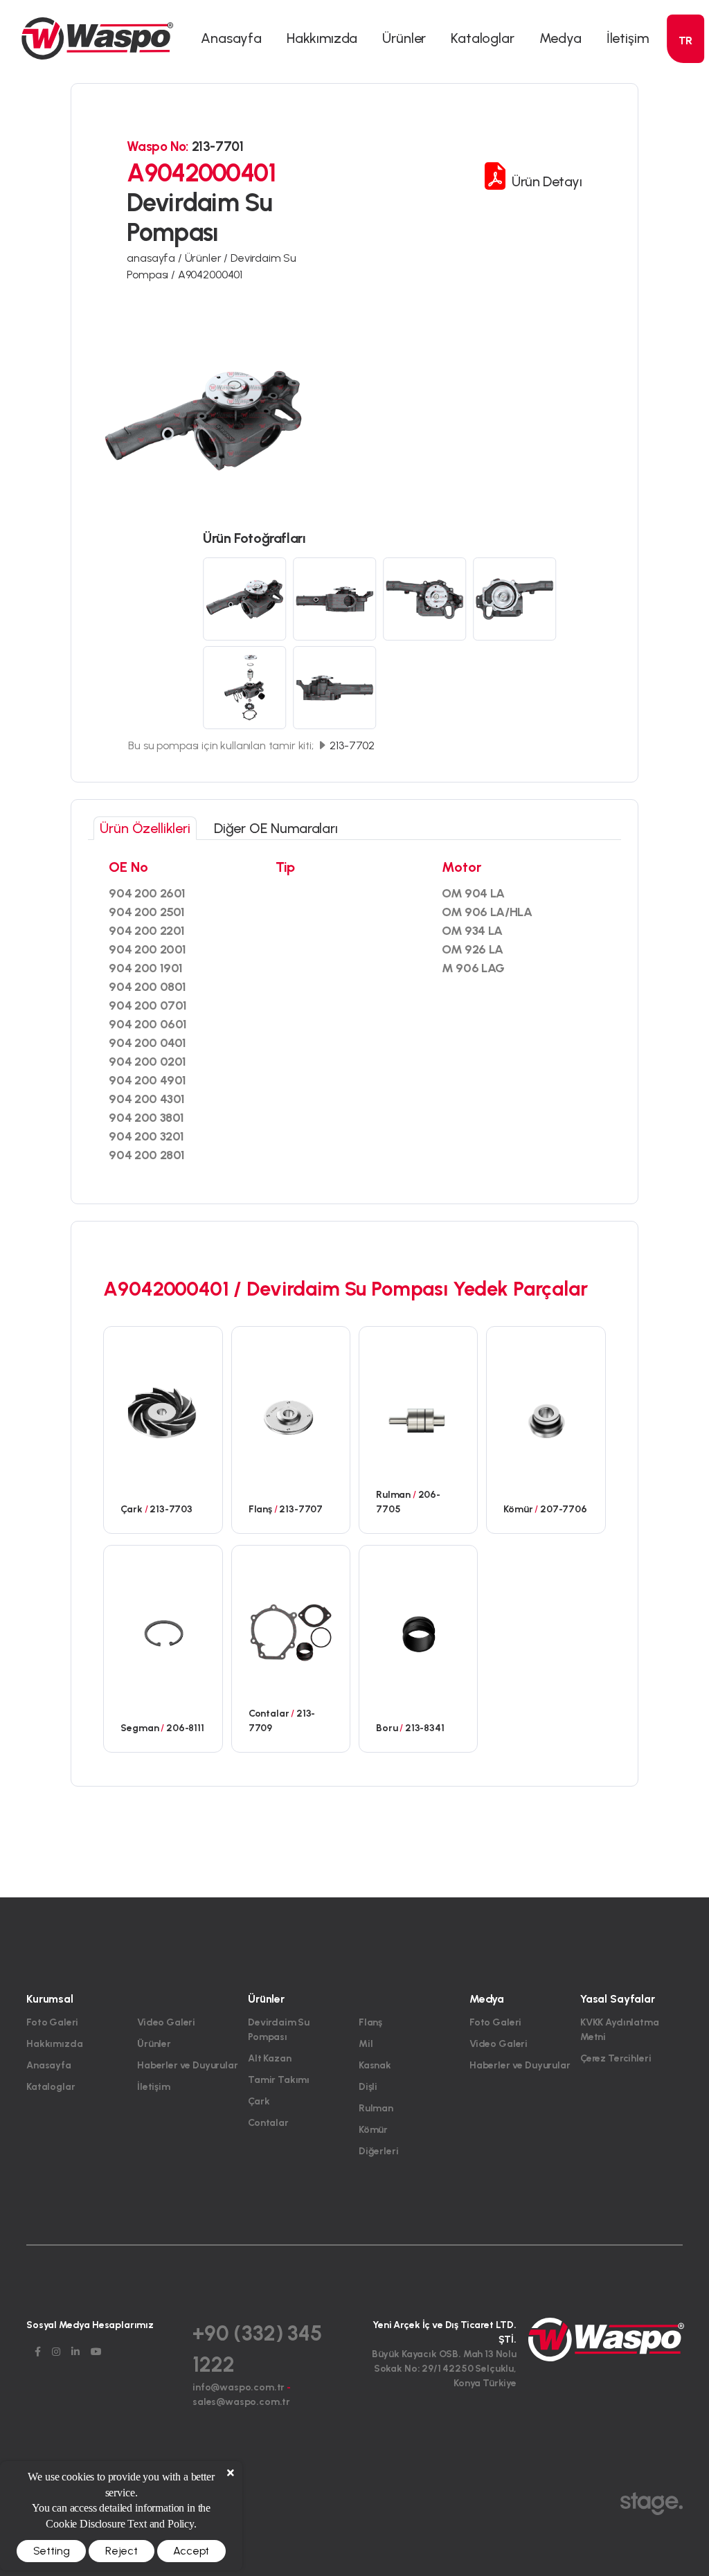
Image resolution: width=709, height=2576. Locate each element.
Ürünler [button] (404, 38)
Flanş (370, 2022)
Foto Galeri (52, 2022)
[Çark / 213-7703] (163, 1413)
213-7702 (351, 745)
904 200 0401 (147, 1043)
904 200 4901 (147, 1080)
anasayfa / (155, 258)
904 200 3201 (146, 1136)
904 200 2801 (147, 1155)
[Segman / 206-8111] (163, 1631)
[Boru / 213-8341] (418, 1631)
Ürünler (154, 2044)
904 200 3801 (146, 1118)
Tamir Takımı (279, 2080)
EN (685, 67)
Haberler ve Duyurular (188, 2065)
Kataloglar (482, 38)
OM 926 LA (473, 949)
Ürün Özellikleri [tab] (145, 828)
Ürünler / (208, 258)
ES (686, 142)
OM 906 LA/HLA (487, 912)
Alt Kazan (270, 2058)
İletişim (628, 38)
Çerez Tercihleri (616, 2058)
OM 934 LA (472, 931)
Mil (366, 2044)
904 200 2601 (147, 893)
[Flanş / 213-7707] (291, 1413)
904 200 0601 (148, 1024)
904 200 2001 (147, 949)
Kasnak (375, 2065)
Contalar (268, 2123)
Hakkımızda (322, 38)
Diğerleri (379, 2151)
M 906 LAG (473, 968)
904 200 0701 (148, 1005)
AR (685, 117)
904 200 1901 (146, 968)
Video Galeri (166, 2022)
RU (686, 167)
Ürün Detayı (545, 181)
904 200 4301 (147, 1099)
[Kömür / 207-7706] (546, 1413)
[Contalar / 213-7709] (291, 1631)
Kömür (373, 2130)
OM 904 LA (473, 893)
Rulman (376, 2108)
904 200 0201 (147, 1062)
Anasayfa (231, 38)
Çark (259, 2101)
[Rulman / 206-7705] (418, 1413)
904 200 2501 (147, 912)
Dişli (368, 2087)
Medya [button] (560, 38)
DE (685, 92)
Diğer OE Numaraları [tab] (276, 828)
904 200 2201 (147, 931)
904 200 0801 (147, 987)
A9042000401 (210, 275)
